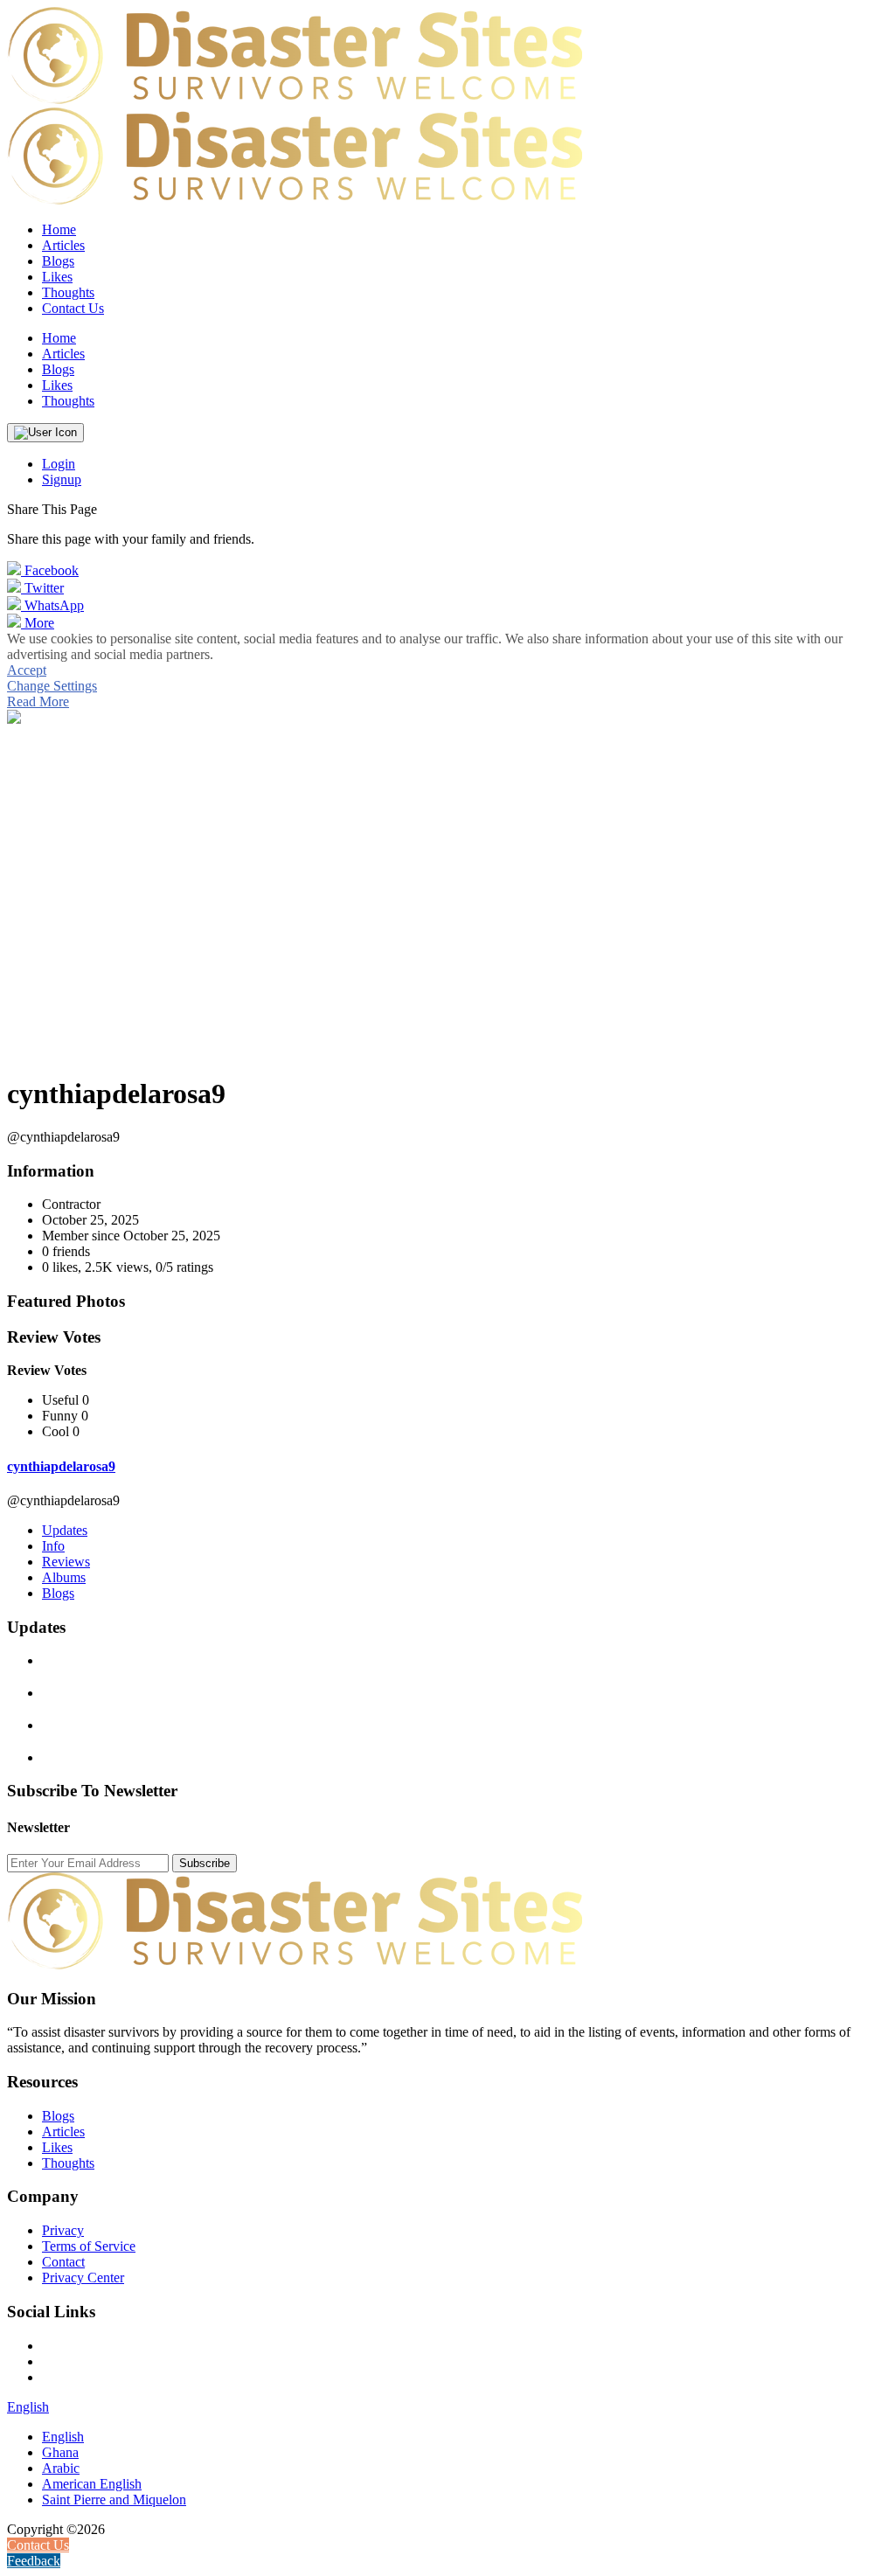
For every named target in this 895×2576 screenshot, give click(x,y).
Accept (27, 670)
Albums (64, 1577)
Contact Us (73, 308)
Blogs (58, 1593)
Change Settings (52, 686)
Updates (65, 1530)
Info (53, 1546)
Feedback (34, 2561)
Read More (38, 701)
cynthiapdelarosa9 (61, 1466)
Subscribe (205, 1863)
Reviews (66, 1562)
